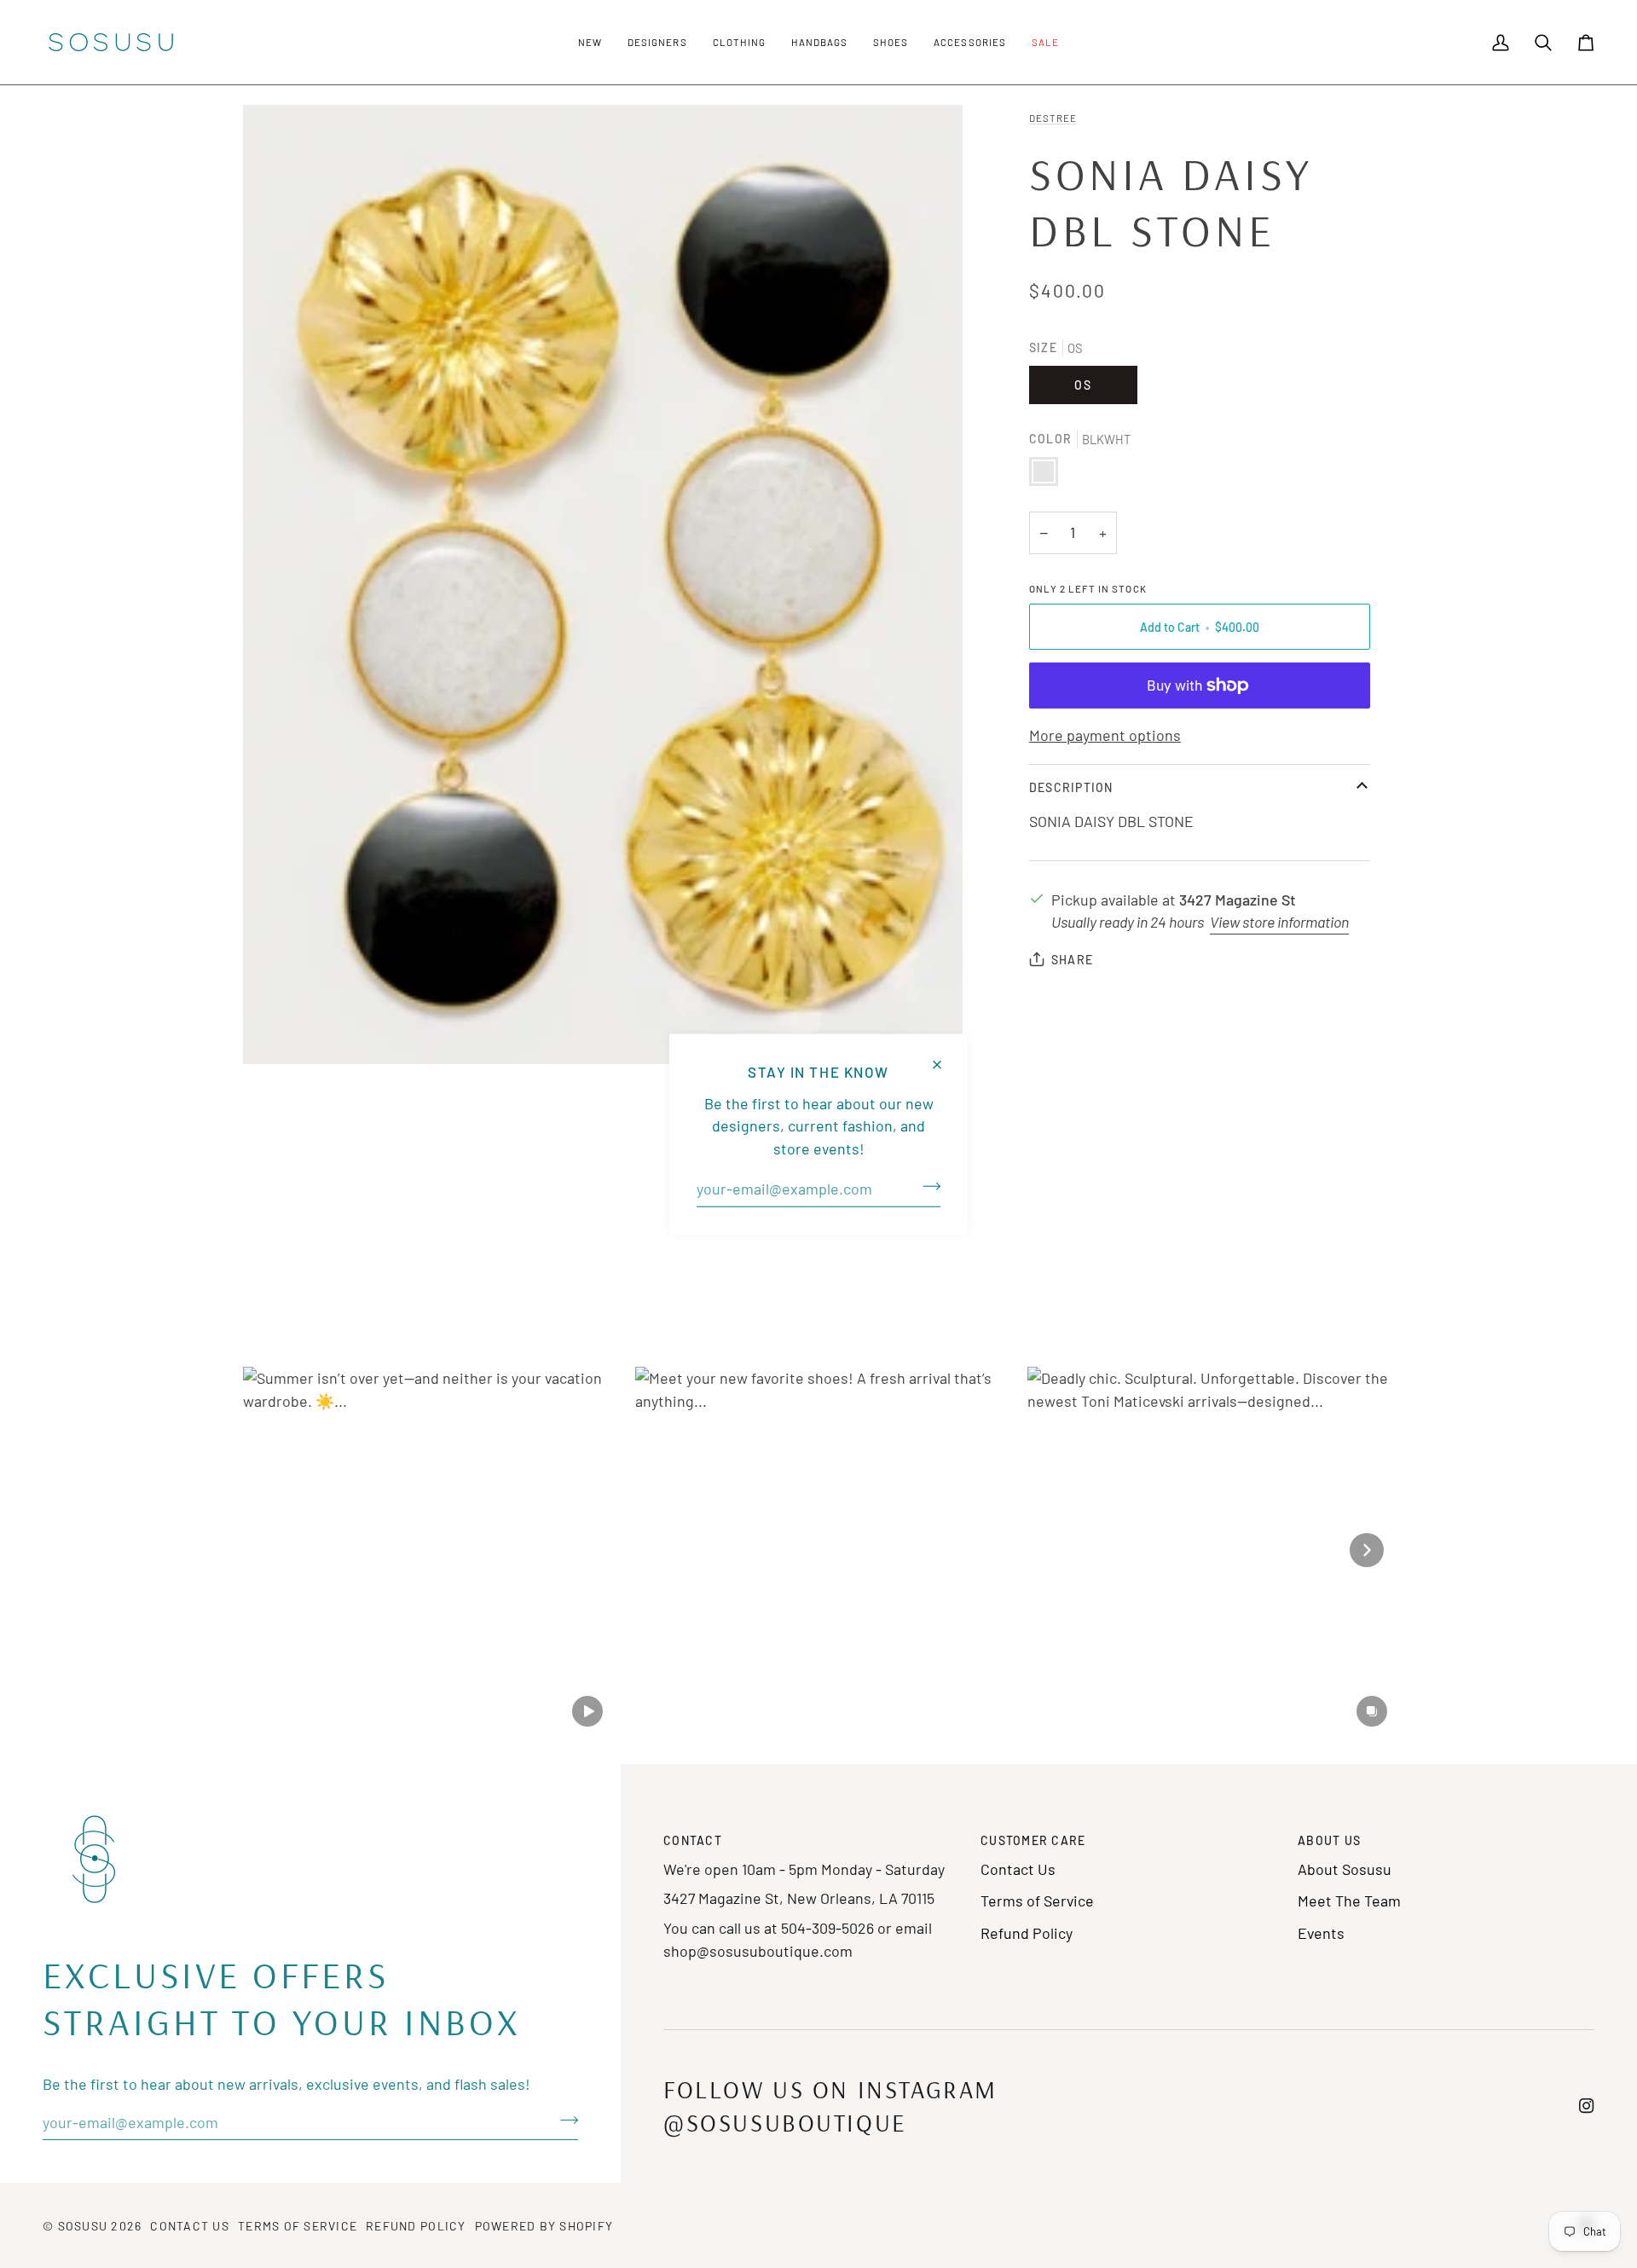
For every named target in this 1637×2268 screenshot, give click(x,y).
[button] (590, 42)
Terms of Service (1037, 1901)
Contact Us (1018, 1869)
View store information (1279, 922)
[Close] (944, 1058)
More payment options (1105, 735)
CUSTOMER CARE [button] (1033, 1840)
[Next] (1367, 1550)
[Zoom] (603, 584)
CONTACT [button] (693, 1840)
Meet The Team (1349, 1901)
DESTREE (1053, 118)
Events (1321, 1933)
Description (1071, 787)
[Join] (926, 1187)
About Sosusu (1345, 1869)
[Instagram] (1587, 2106)
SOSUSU (83, 2226)
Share (1072, 960)
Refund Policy (1027, 1933)
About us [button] (1329, 1840)
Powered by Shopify (544, 2226)
